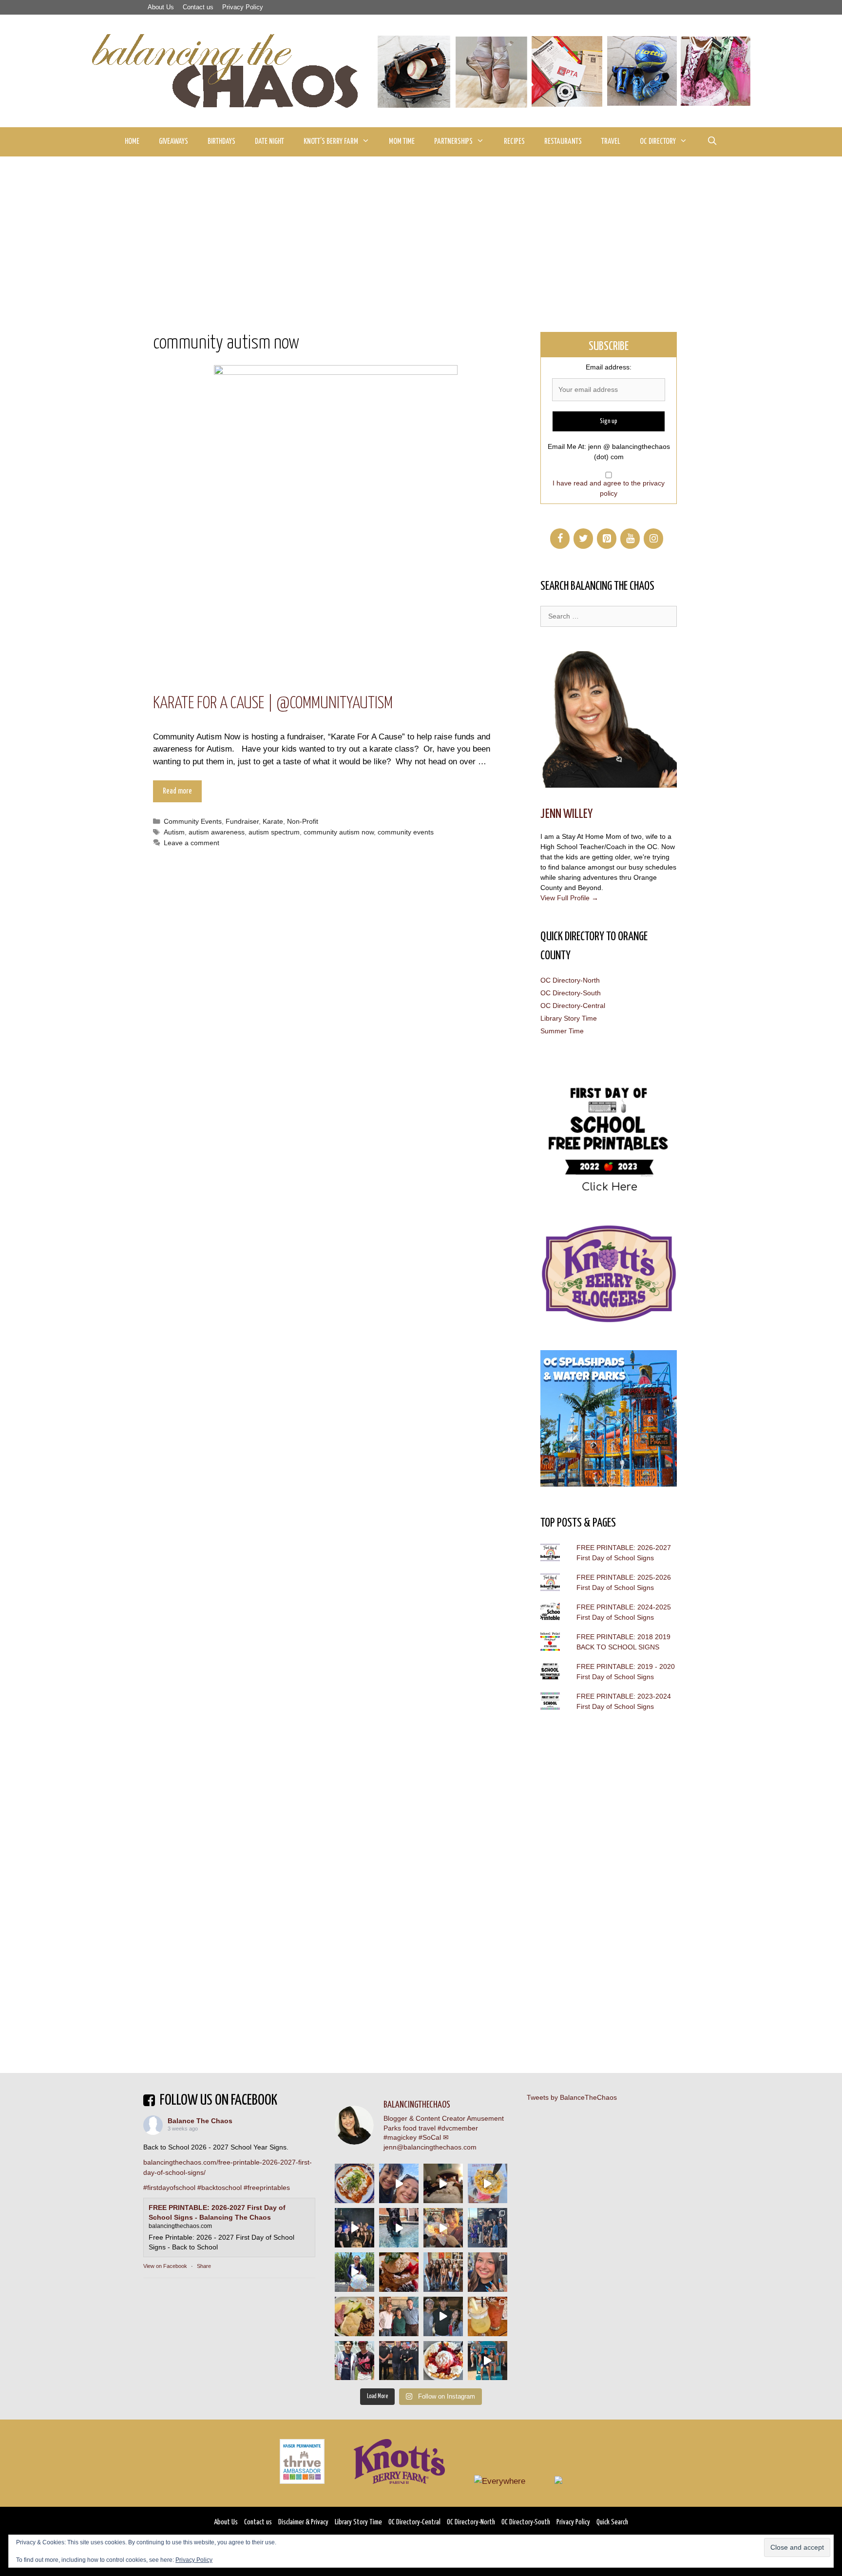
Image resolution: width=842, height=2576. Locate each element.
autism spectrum (274, 832)
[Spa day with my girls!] (488, 2316)
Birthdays (221, 142)
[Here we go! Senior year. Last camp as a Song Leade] (354, 2272)
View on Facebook (165, 2266)
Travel (611, 142)
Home (132, 142)
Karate (273, 821)
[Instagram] (653, 539)
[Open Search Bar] (712, 142)
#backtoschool (220, 2188)
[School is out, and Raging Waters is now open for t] (488, 2361)
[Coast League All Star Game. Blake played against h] (354, 2361)
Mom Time (402, 142)
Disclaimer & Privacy (303, 2522)
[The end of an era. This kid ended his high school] (399, 2361)
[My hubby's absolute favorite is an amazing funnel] (443, 2361)
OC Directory (658, 142)
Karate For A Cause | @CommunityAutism (273, 704)
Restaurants (563, 142)
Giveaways (173, 142)
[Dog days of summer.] (399, 2228)
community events (406, 832)
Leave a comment (191, 843)
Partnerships (453, 142)
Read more (177, 791)
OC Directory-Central (573, 1006)
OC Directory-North (570, 980)
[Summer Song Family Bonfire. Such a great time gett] (399, 2183)
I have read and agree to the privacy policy (609, 488)
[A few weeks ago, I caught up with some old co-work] (399, 2316)
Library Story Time (569, 1018)
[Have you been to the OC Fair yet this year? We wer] (443, 2228)
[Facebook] (560, 539)
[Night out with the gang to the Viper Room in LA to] (354, 2228)
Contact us (198, 7)
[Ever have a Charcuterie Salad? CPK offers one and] (354, 2316)
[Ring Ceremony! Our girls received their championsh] (488, 2272)
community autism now (339, 832)
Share (204, 2266)
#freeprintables (267, 2188)
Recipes (514, 142)
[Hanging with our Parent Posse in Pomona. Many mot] (488, 2228)
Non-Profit (303, 821)
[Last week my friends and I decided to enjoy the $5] (488, 2183)
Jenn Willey (566, 814)
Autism (174, 832)
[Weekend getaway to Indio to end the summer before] (443, 2183)
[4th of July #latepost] (443, 2316)
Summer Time (562, 1031)
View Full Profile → (569, 898)
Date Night (269, 142)
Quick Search (612, 2522)
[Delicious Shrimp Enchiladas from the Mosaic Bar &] (354, 2183)
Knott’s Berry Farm (331, 142)
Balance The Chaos (200, 2121)
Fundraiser (242, 821)
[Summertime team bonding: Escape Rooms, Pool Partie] (443, 2272)
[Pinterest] (607, 539)
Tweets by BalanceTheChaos (572, 2097)
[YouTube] (630, 539)
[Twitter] (583, 539)
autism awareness (217, 832)
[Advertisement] (421, 230)
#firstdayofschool (169, 2188)
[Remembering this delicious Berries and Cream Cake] (399, 2272)
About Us (161, 7)
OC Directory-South (571, 993)
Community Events (193, 821)
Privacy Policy (243, 7)
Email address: (609, 367)
